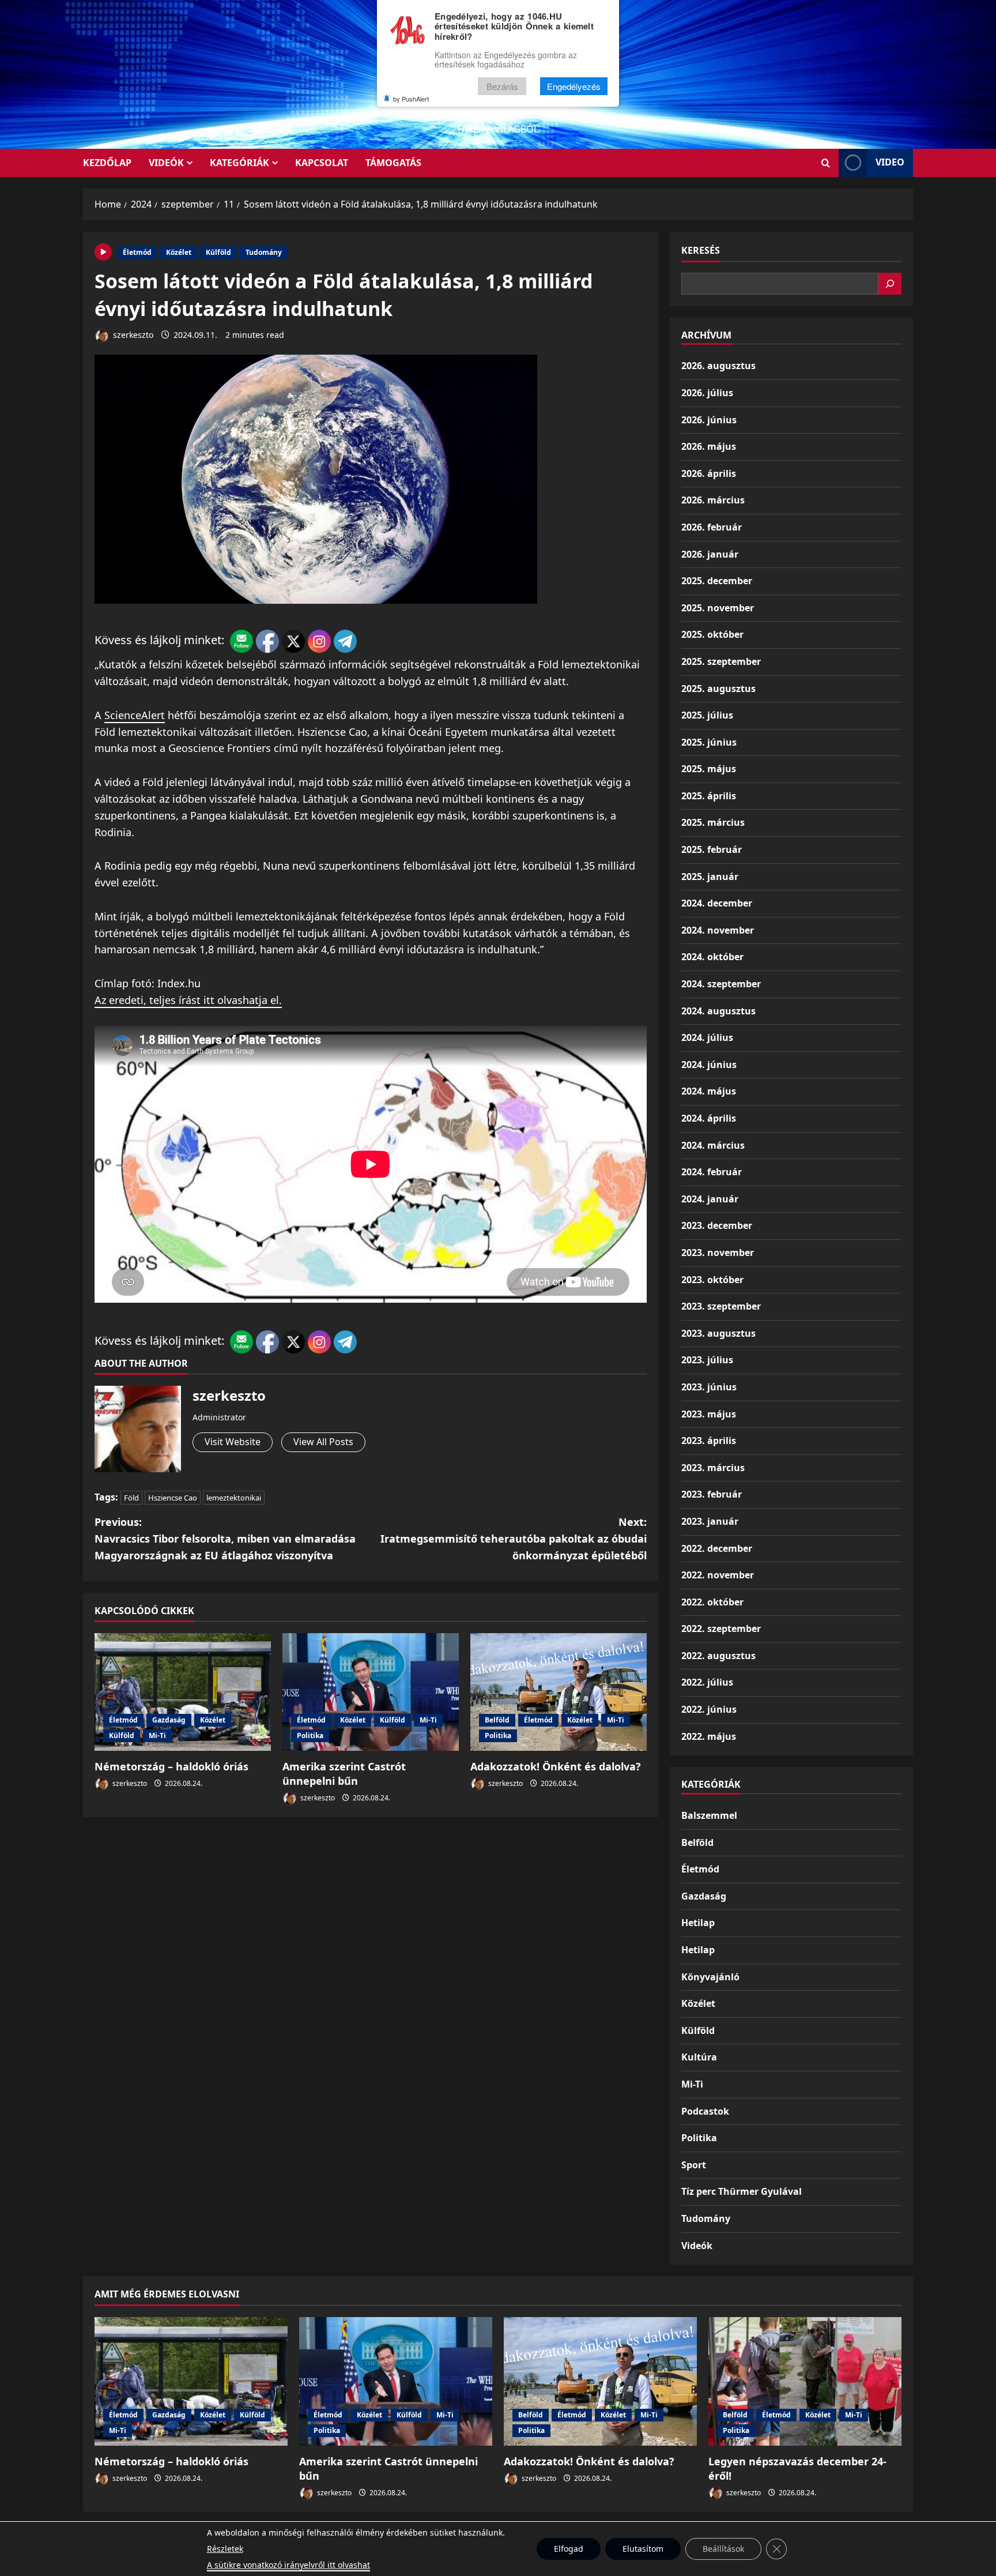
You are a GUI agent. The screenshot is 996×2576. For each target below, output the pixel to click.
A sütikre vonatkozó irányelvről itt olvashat (288, 2565)
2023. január (710, 1521)
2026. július (707, 393)
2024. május (709, 1091)
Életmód (137, 252)
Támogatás (393, 163)
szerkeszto (132, 335)
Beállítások (723, 2549)
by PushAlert (411, 99)
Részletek (225, 2549)
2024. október (712, 957)
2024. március (713, 1145)
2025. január (710, 877)
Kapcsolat (322, 163)
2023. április (709, 1441)
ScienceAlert (135, 715)
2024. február (712, 1172)
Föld (131, 1498)
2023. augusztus (718, 1333)
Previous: (225, 1539)
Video (890, 162)
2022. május (709, 1736)
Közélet (179, 252)
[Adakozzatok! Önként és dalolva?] (559, 1692)
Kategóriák (239, 163)
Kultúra (699, 2057)
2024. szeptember (721, 984)
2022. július (707, 1682)
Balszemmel (709, 1815)
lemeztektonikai (234, 1498)
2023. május (709, 1414)
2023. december (717, 1225)
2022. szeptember (721, 1629)
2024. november (718, 930)
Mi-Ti (157, 1735)
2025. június (709, 742)
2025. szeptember (721, 661)
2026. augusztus (718, 366)
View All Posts (323, 1442)
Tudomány (264, 252)
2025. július (707, 715)
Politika (310, 1735)
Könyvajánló (710, 1977)
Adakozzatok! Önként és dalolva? (556, 1766)
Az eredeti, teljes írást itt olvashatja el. (188, 1000)
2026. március (713, 500)
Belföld (497, 1720)
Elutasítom (643, 2549)
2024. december (717, 903)
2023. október (712, 1280)
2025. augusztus (718, 689)
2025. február (712, 849)
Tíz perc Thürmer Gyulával (742, 2191)
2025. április (709, 796)
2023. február (712, 1494)
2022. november (718, 1575)
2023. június (709, 1387)
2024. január (710, 1199)
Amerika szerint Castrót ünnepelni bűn (344, 1774)
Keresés (701, 250)
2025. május (709, 769)
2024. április (709, 1118)
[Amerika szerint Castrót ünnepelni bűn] (371, 1692)
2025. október (712, 634)
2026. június (709, 420)
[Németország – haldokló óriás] (183, 1692)
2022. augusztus (718, 1656)
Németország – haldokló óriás (171, 1766)
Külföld (218, 252)
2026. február (712, 527)
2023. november (718, 1253)
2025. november (718, 608)
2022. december (717, 1548)
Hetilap (698, 1923)
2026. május (709, 446)
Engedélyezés (574, 86)
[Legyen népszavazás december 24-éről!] (805, 2381)
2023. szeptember (721, 1306)
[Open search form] (826, 163)
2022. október (712, 1602)
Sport (694, 2165)
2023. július (707, 1360)
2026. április (709, 473)
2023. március (713, 1468)
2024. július (707, 1037)
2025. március (713, 822)
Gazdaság (169, 1720)
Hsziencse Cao (173, 1498)
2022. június (709, 1709)
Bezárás (502, 86)
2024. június (709, 1065)
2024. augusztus (718, 1011)
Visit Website (233, 1442)
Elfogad (569, 2549)
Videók (166, 163)
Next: (514, 1539)
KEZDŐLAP (107, 163)
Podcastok (705, 2111)
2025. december (717, 581)
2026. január (710, 554)
